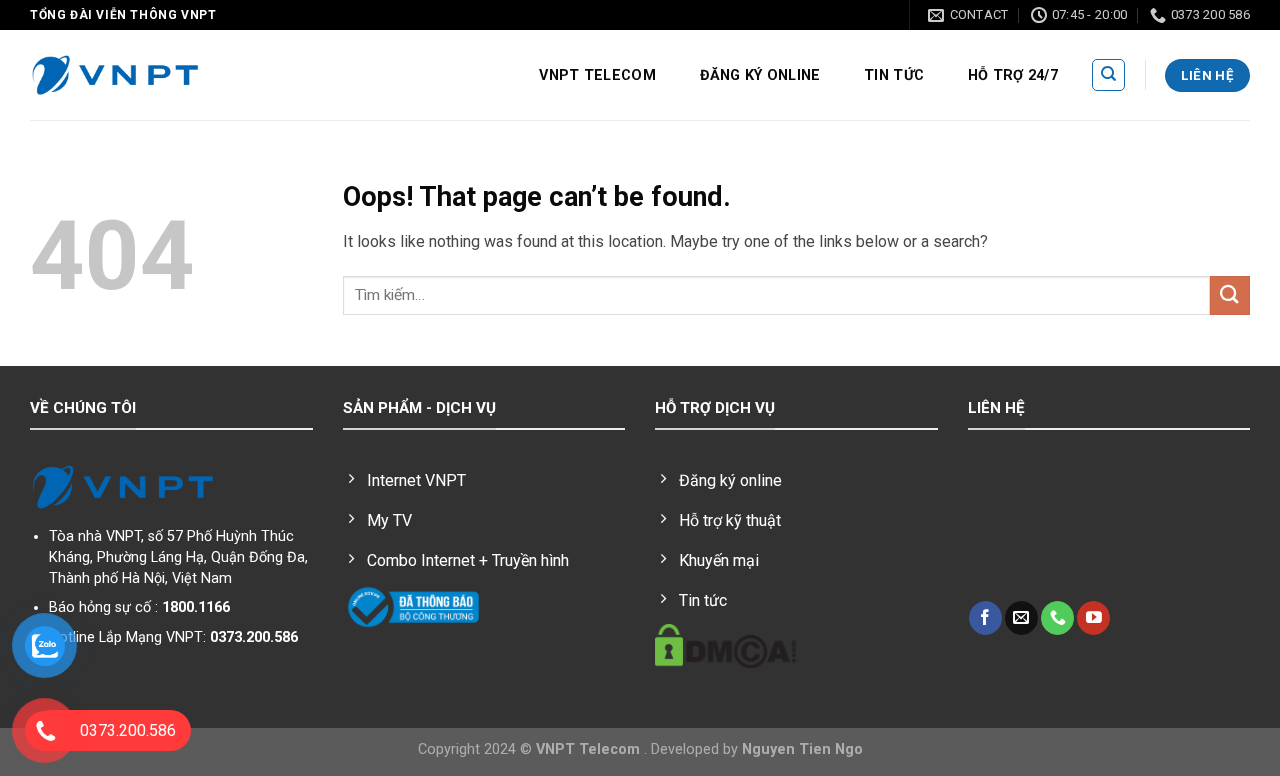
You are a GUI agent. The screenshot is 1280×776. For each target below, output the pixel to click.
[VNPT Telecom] (114, 76)
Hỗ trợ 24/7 (1013, 75)
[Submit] (1230, 295)
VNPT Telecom (597, 75)
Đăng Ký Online (760, 75)
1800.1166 (196, 607)
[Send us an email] (1021, 618)
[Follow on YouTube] (1093, 618)
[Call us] (1057, 618)
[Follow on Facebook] (985, 618)
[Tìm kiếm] (1108, 75)
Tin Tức (894, 75)
